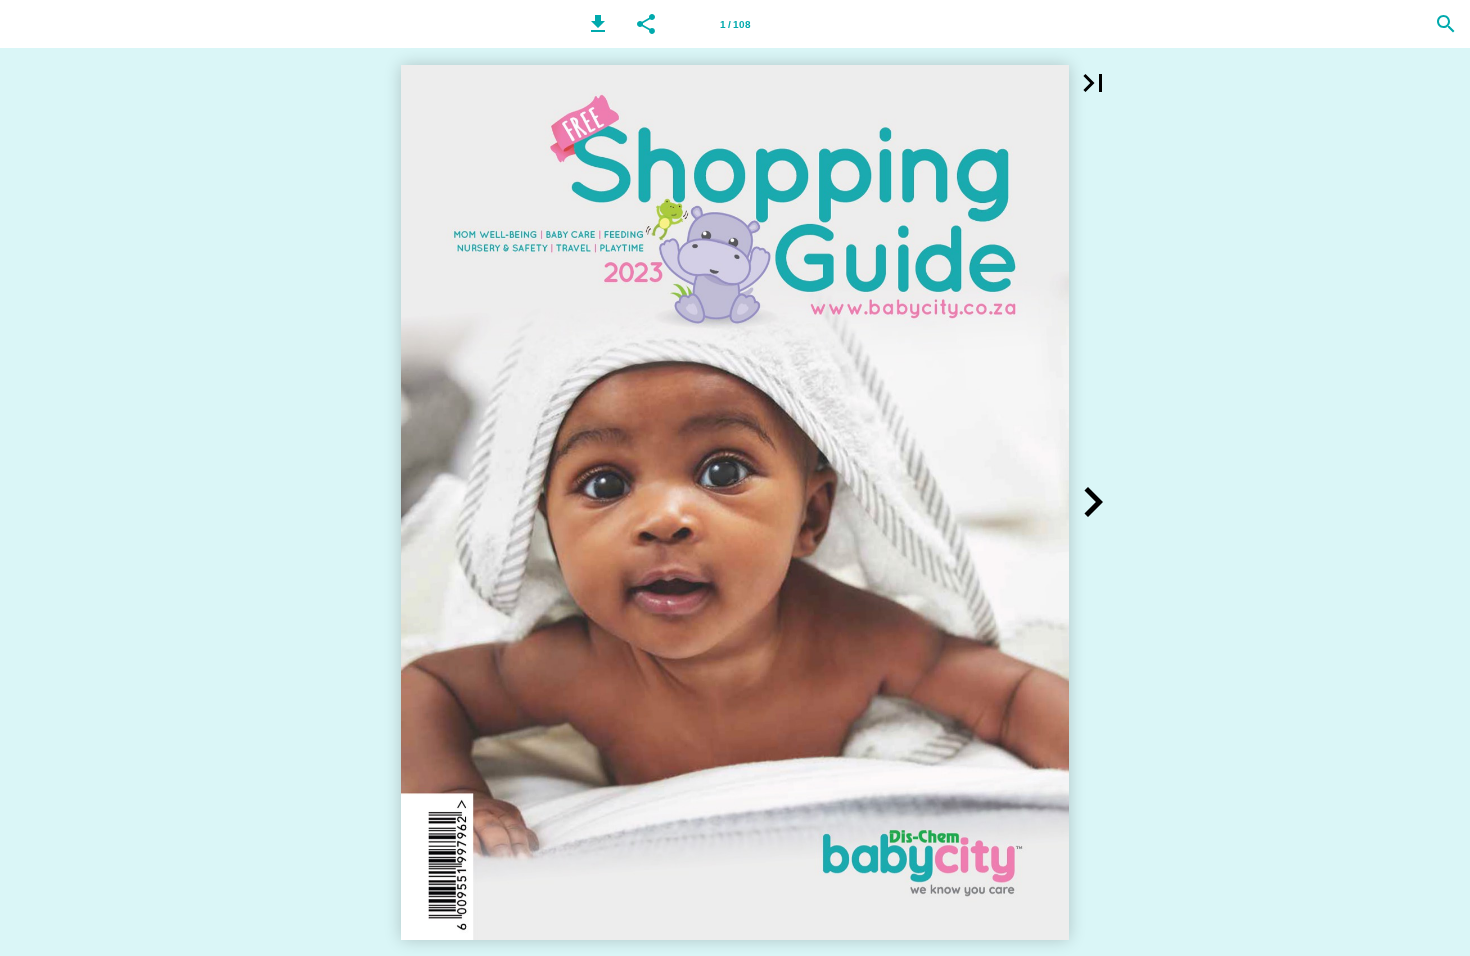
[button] (598, 24)
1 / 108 (735, 24)
